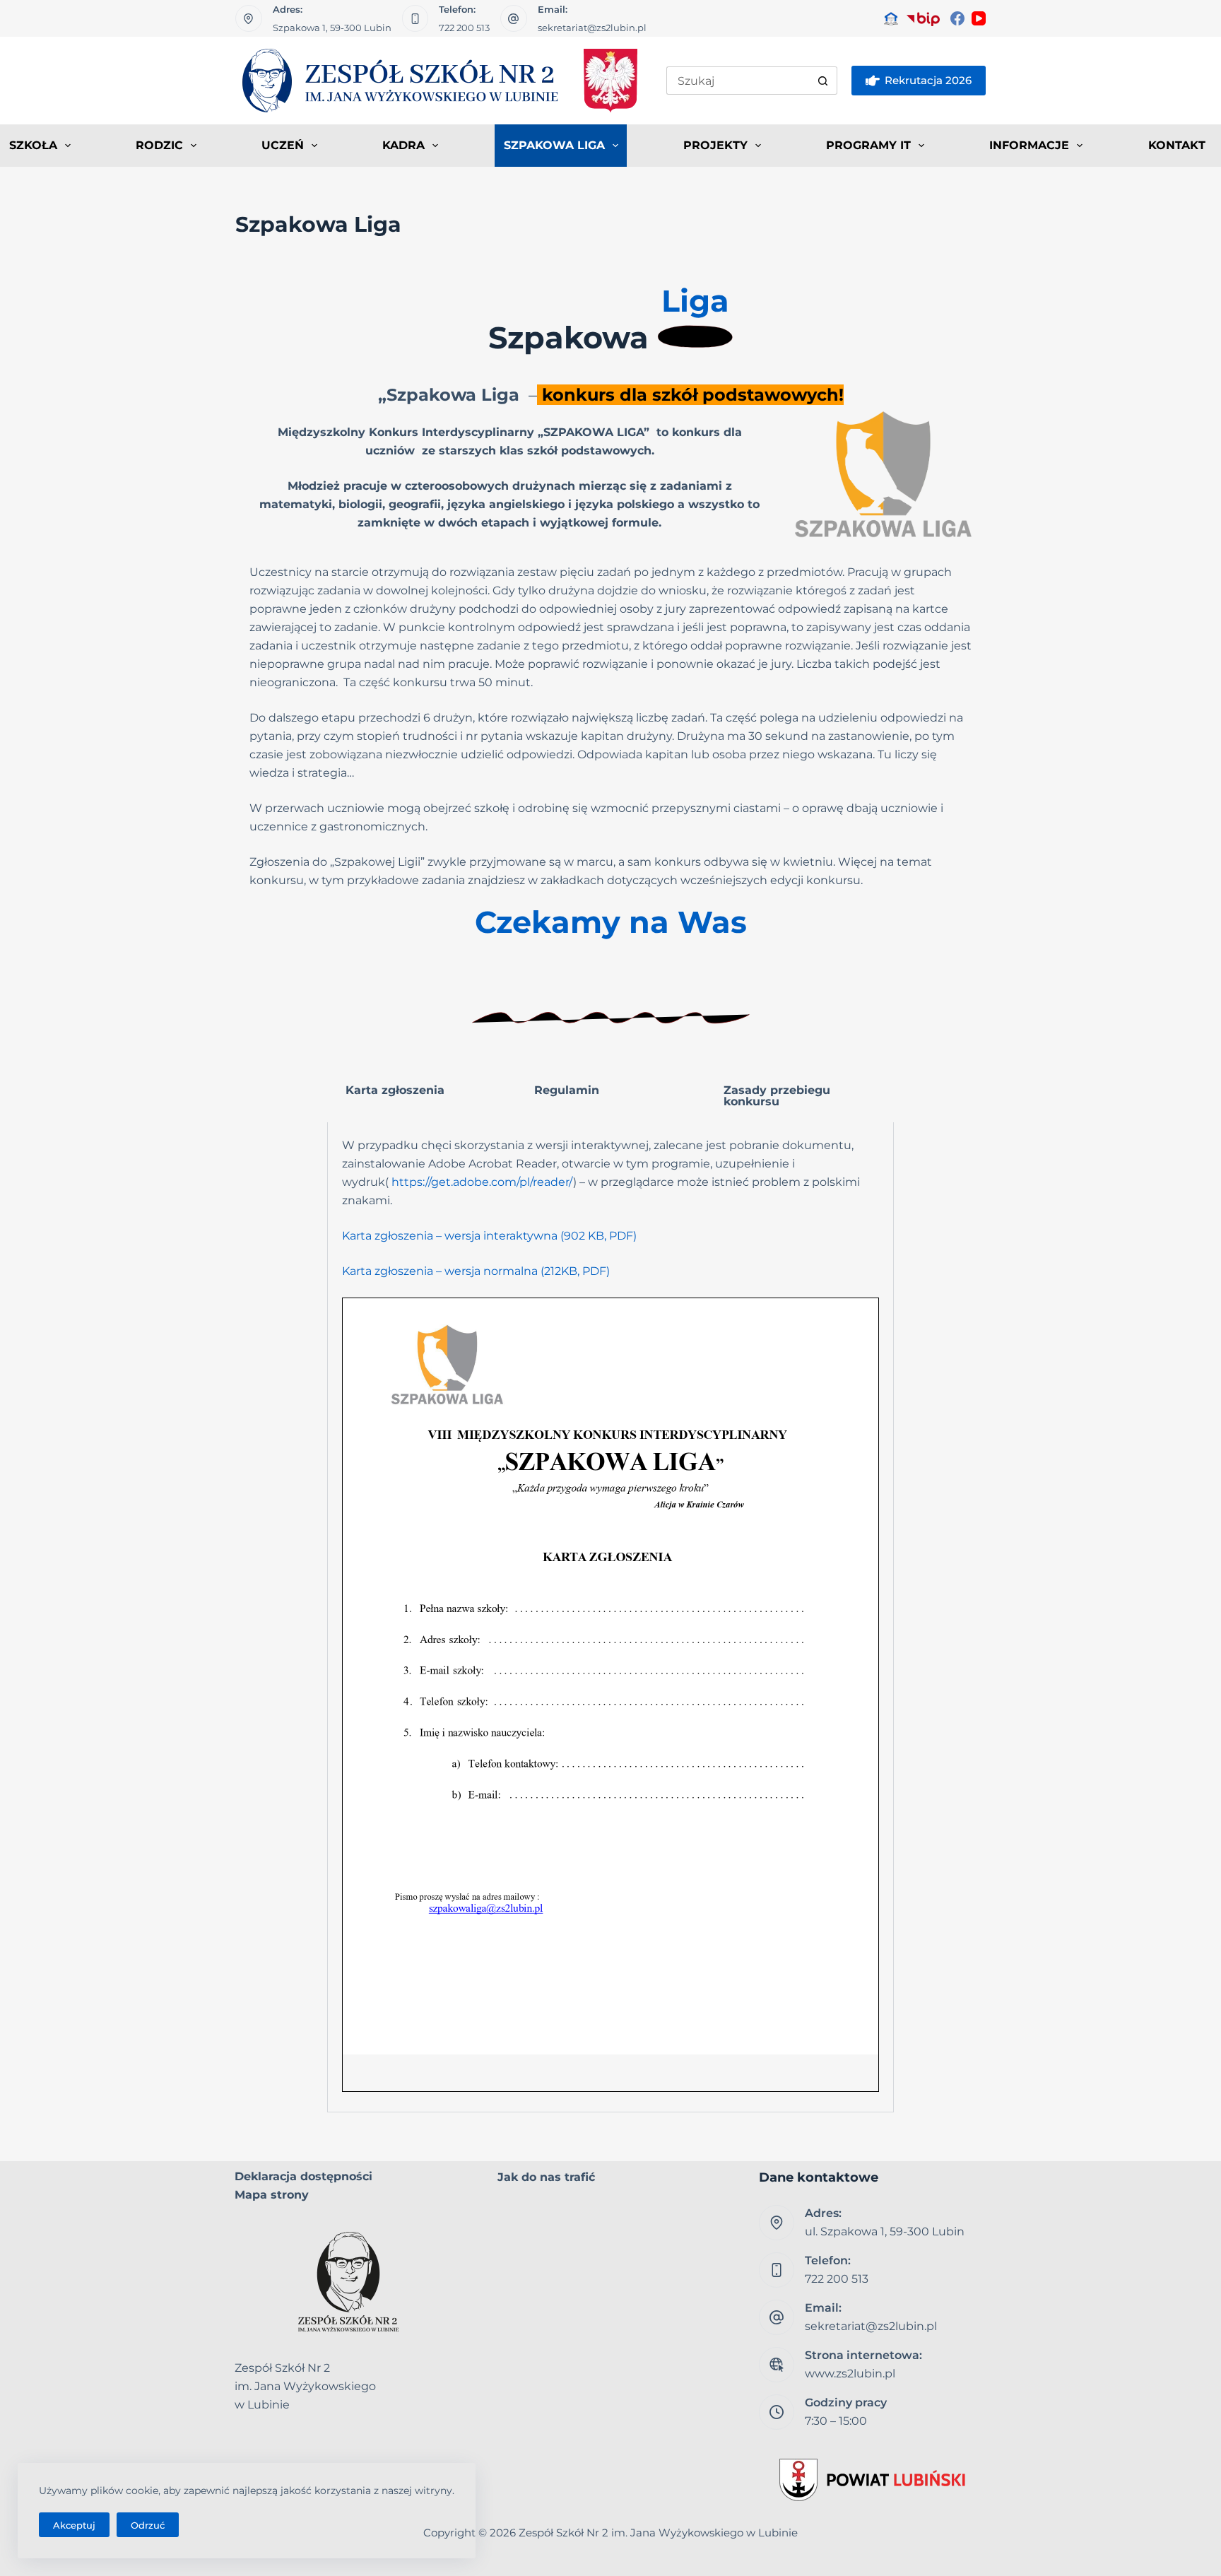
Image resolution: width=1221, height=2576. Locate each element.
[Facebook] (957, 18)
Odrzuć (148, 2525)
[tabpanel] (610, 1617)
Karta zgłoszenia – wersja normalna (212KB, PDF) (476, 1271)
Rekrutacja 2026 (928, 80)
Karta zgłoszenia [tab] (395, 1090)
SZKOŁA (33, 145)
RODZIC (159, 145)
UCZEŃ (283, 145)
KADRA (403, 145)
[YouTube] (979, 18)
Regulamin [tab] (567, 1090)
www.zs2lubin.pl (850, 2374)
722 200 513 (464, 28)
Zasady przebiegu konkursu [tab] (777, 1096)
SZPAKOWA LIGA (554, 145)
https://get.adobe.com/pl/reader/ (482, 1182)
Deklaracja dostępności (303, 2176)
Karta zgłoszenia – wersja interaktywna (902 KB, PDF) (489, 1236)
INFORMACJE (1029, 145)
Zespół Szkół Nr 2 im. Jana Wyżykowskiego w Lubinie (658, 2533)
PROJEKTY (715, 145)
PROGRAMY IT (868, 145)
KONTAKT (1177, 145)
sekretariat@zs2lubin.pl (592, 28)
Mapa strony (272, 2195)
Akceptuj (74, 2525)
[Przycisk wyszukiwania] (823, 81)
